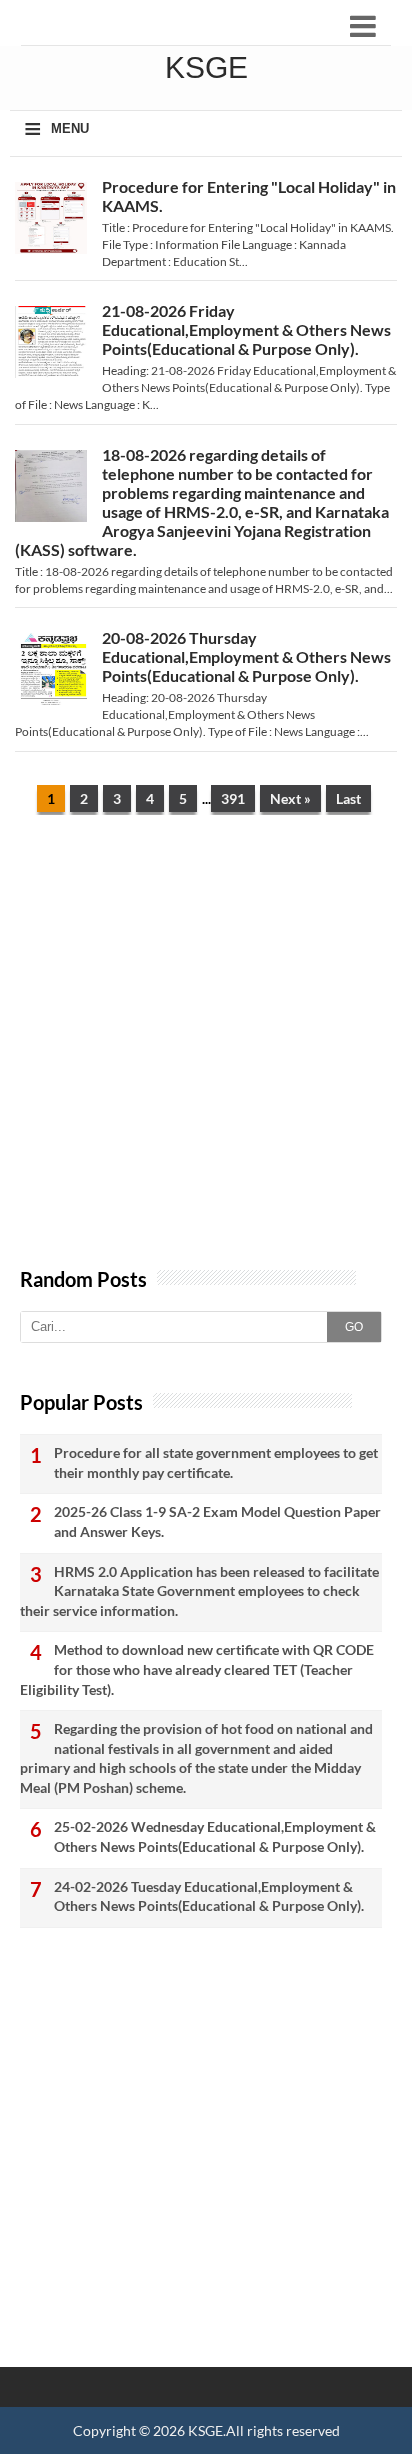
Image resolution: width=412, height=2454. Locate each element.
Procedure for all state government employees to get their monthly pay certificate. (216, 1462)
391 (233, 798)
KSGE (205, 2430)
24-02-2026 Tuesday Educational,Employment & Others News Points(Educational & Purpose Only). (209, 1896)
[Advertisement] (206, 1051)
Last (348, 798)
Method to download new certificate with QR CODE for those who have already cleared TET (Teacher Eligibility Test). (197, 1669)
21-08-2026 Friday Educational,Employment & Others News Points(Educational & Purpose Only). (246, 329)
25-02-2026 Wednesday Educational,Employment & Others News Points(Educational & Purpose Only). (215, 1836)
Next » (290, 798)
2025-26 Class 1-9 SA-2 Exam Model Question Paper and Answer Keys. (217, 1521)
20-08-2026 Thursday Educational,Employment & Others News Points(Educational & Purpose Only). (246, 656)
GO (354, 1327)
